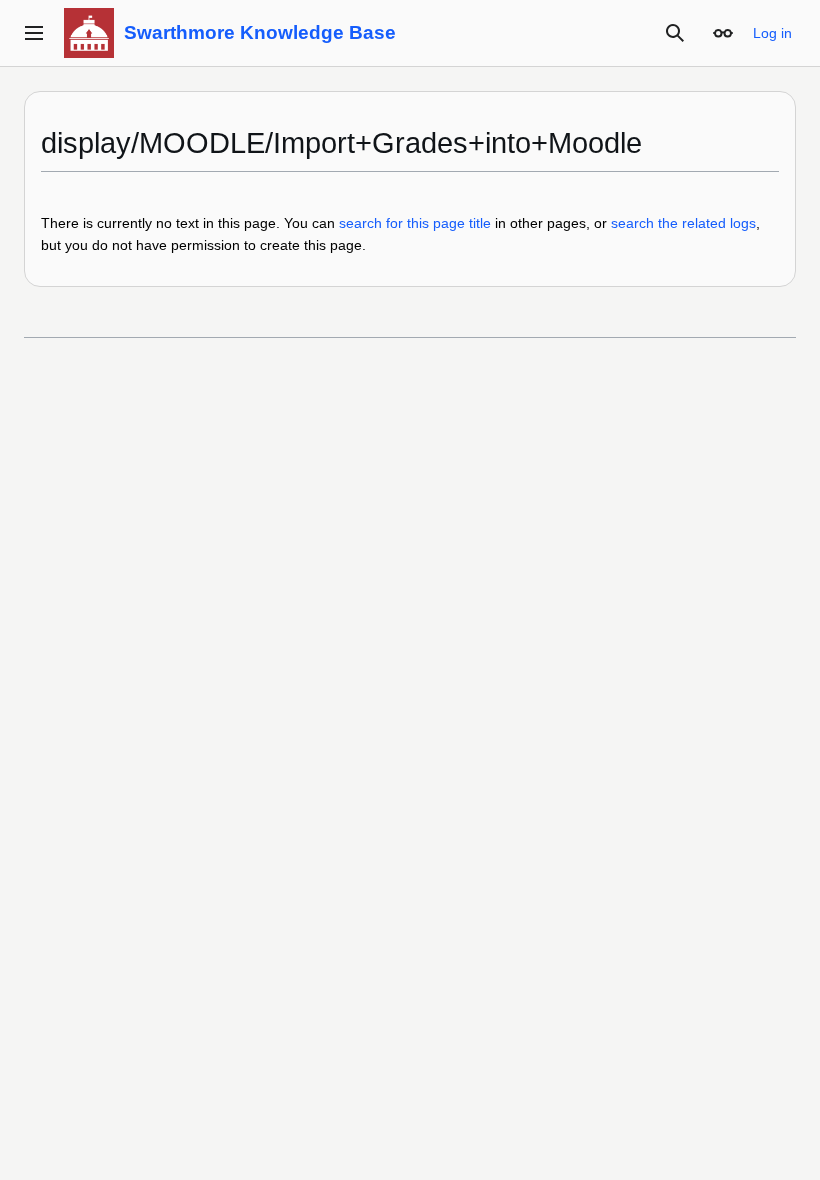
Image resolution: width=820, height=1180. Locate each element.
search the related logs (683, 223)
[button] (34, 33)
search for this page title (415, 223)
